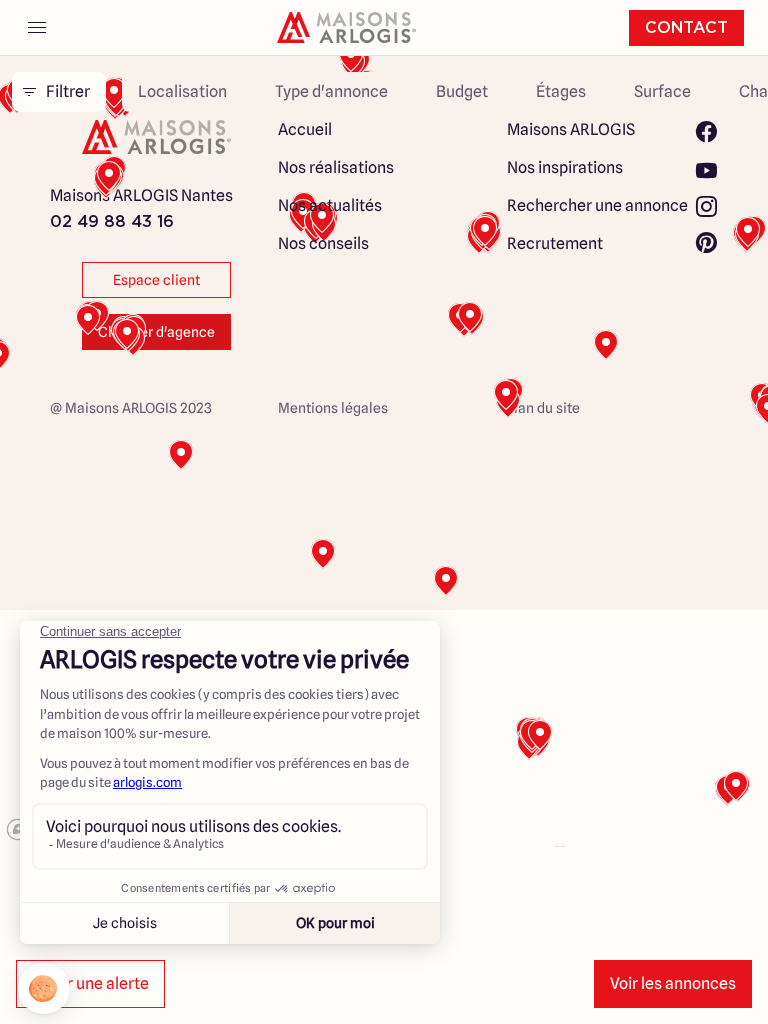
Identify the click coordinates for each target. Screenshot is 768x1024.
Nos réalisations (336, 167)
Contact (686, 28)
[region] (384, 447)
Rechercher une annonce (597, 205)
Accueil (305, 129)
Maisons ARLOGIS (571, 129)
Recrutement (555, 243)
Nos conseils (323, 243)
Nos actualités (330, 205)
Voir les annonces (673, 983)
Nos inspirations (565, 167)
